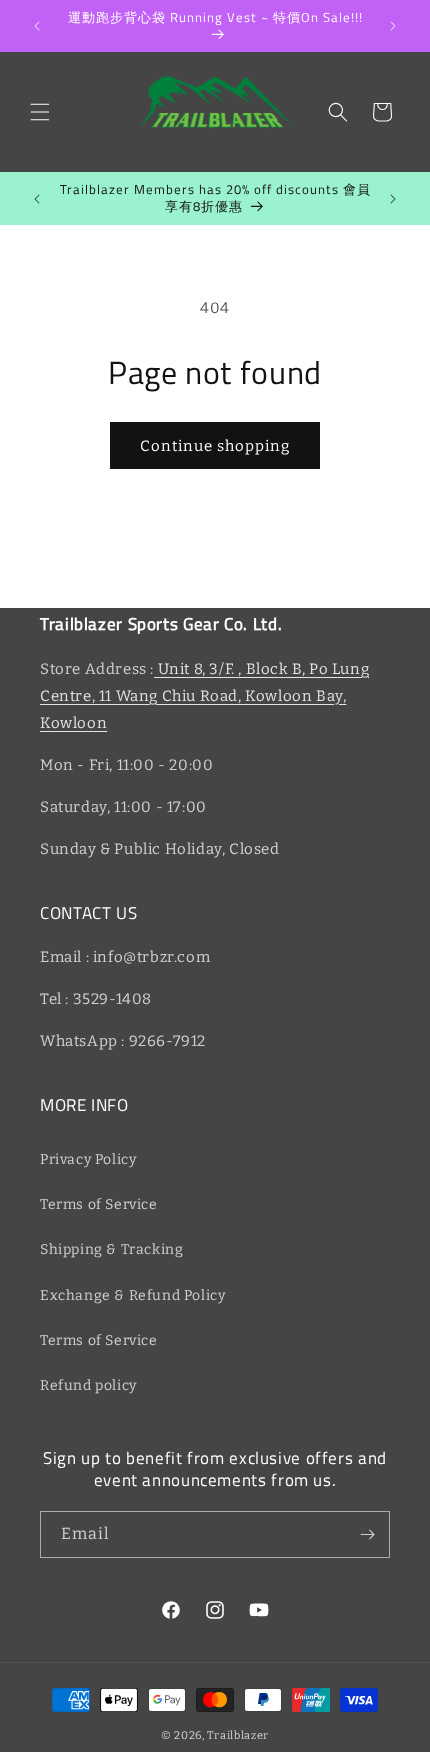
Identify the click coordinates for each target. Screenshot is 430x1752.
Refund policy (88, 1385)
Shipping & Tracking (111, 1249)
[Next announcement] (393, 26)
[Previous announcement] (37, 26)
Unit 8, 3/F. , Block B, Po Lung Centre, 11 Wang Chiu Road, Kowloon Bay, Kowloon (204, 696)
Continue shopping (215, 446)
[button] (40, 112)
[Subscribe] (367, 1534)
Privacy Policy (88, 1159)
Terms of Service (99, 1204)
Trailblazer (238, 1735)
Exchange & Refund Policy (132, 1295)
